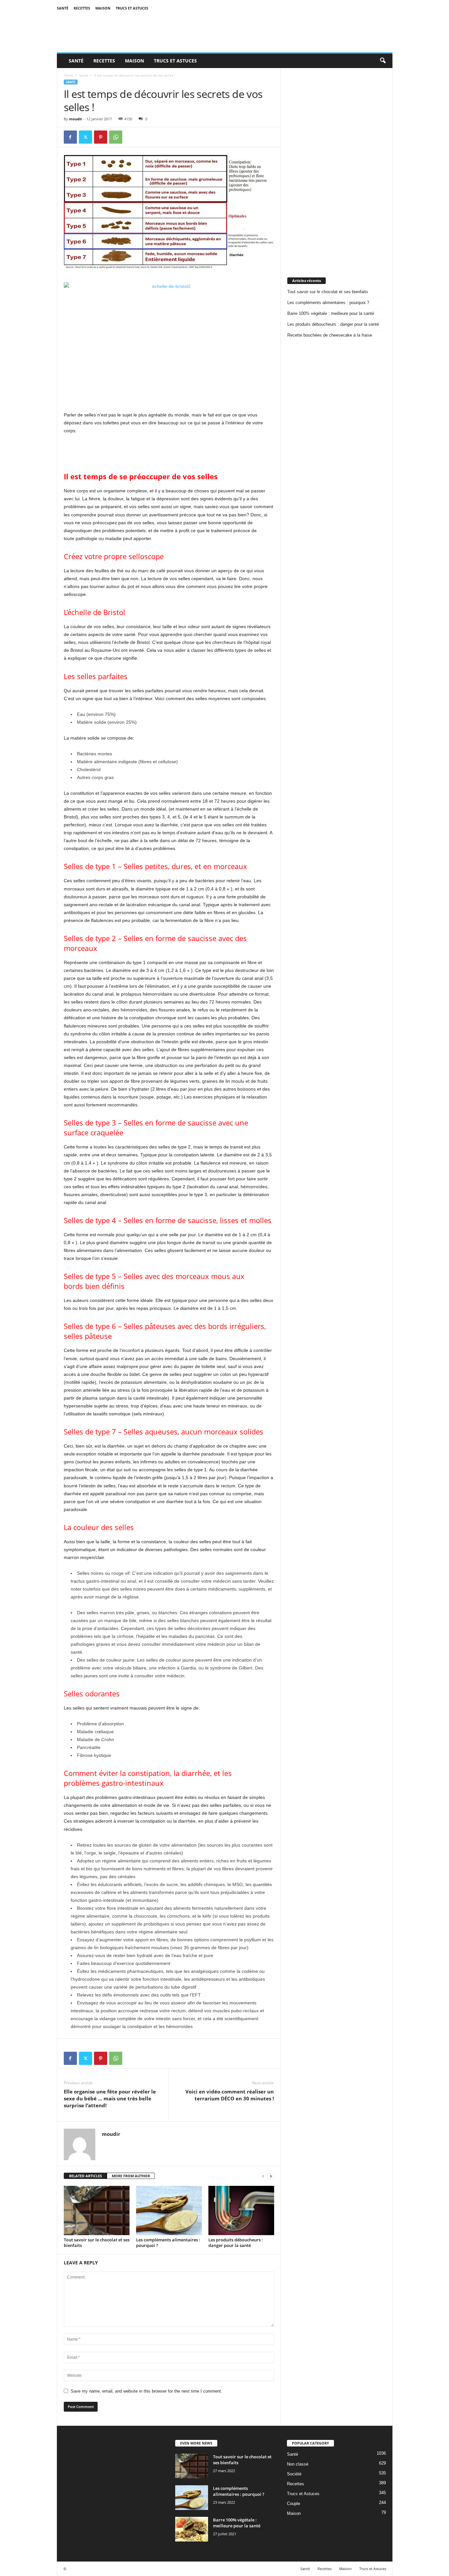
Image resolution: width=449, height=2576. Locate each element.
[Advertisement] (337, 167)
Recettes (82, 8)
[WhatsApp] (116, 137)
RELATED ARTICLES (85, 2176)
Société (294, 2474)
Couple (294, 2504)
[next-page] (271, 2176)
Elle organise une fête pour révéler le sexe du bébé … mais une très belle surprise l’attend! (110, 2098)
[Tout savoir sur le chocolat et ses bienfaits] (97, 2210)
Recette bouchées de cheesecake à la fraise (330, 335)
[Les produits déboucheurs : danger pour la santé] (241, 2210)
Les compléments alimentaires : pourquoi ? (168, 2243)
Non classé (298, 2464)
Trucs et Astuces (132, 8)
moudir (76, 119)
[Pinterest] (101, 137)
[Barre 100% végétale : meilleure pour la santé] (192, 2529)
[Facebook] (70, 137)
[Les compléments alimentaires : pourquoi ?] (169, 2210)
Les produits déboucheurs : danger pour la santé (236, 2243)
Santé (63, 8)
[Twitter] (85, 137)
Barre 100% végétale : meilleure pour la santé (331, 313)
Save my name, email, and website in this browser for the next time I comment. (146, 2391)
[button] (383, 61)
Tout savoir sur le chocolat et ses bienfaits (97, 2243)
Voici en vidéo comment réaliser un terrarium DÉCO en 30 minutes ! (230, 2095)
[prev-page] (263, 2176)
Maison (103, 8)
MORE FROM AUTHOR (131, 2176)
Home (68, 75)
